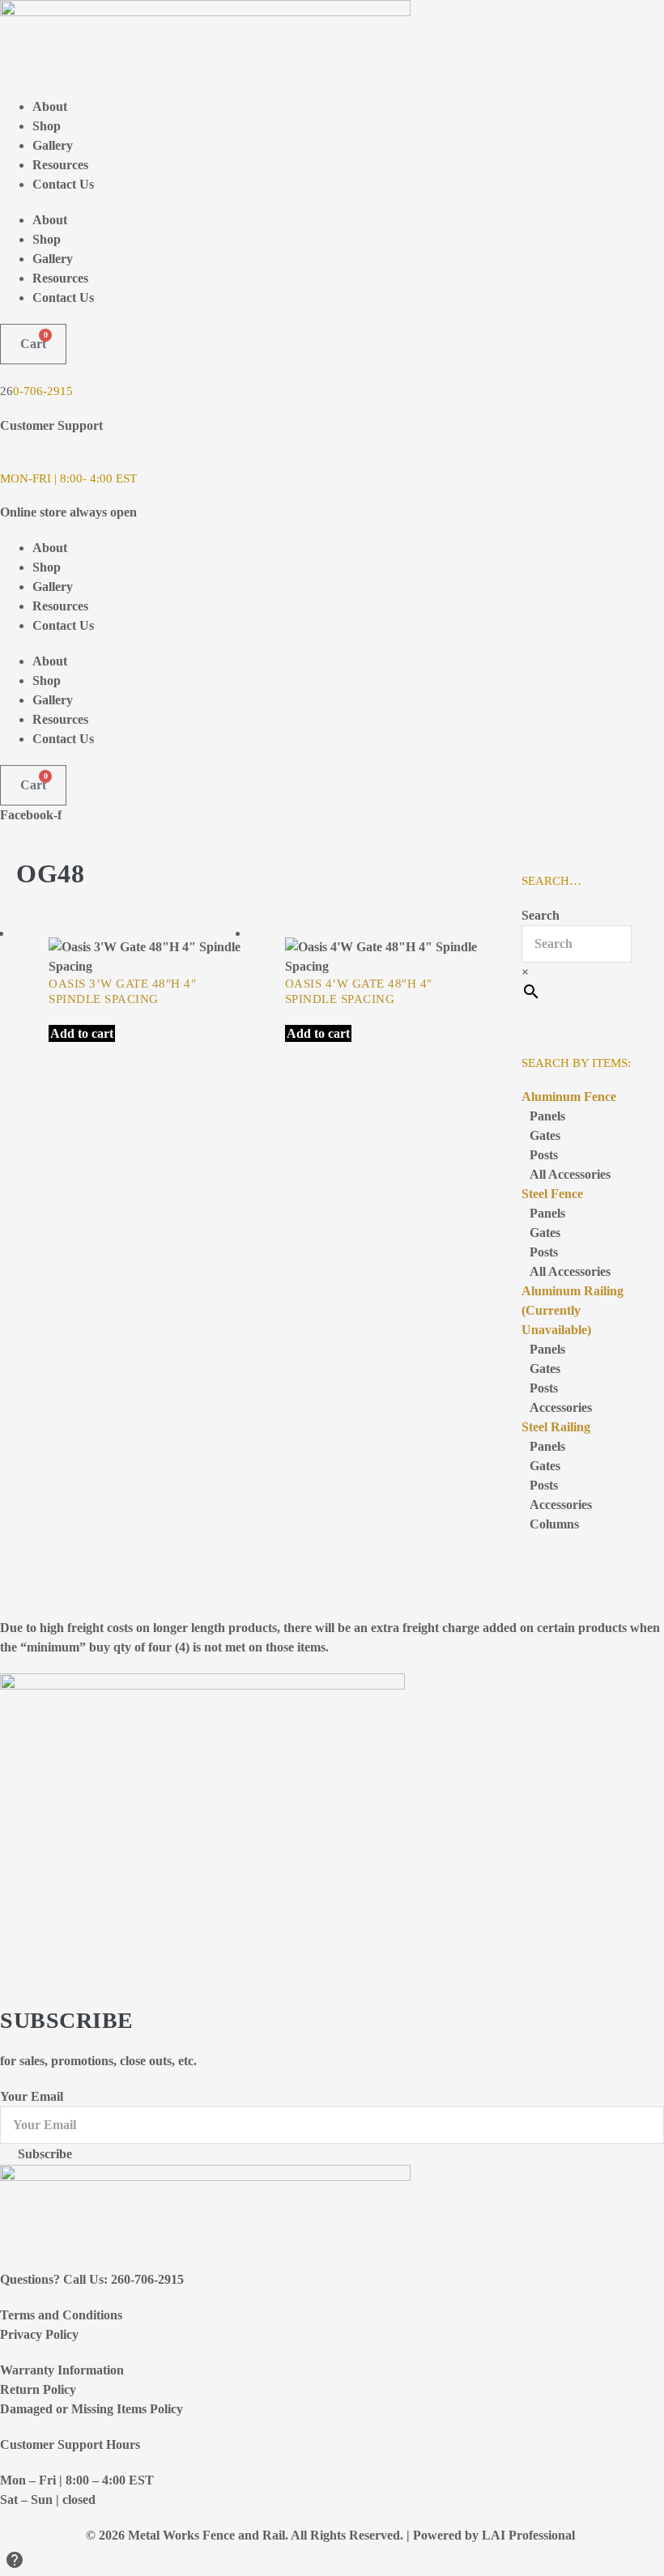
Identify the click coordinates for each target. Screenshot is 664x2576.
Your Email (32, 2096)
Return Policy (38, 2389)
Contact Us (63, 184)
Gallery (53, 145)
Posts (544, 1155)
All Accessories (570, 1174)
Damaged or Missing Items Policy (92, 2409)
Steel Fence (552, 1194)
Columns (554, 1524)
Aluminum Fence (569, 1097)
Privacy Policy (39, 2334)
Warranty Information (62, 2370)
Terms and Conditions (61, 2315)
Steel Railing (556, 1427)
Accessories (561, 1505)
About (50, 106)
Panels (547, 1116)
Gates (545, 1135)
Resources (60, 165)
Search (541, 915)
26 (6, 391)
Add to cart (82, 1033)
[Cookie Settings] (15, 2563)
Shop (47, 126)
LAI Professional (530, 2535)
